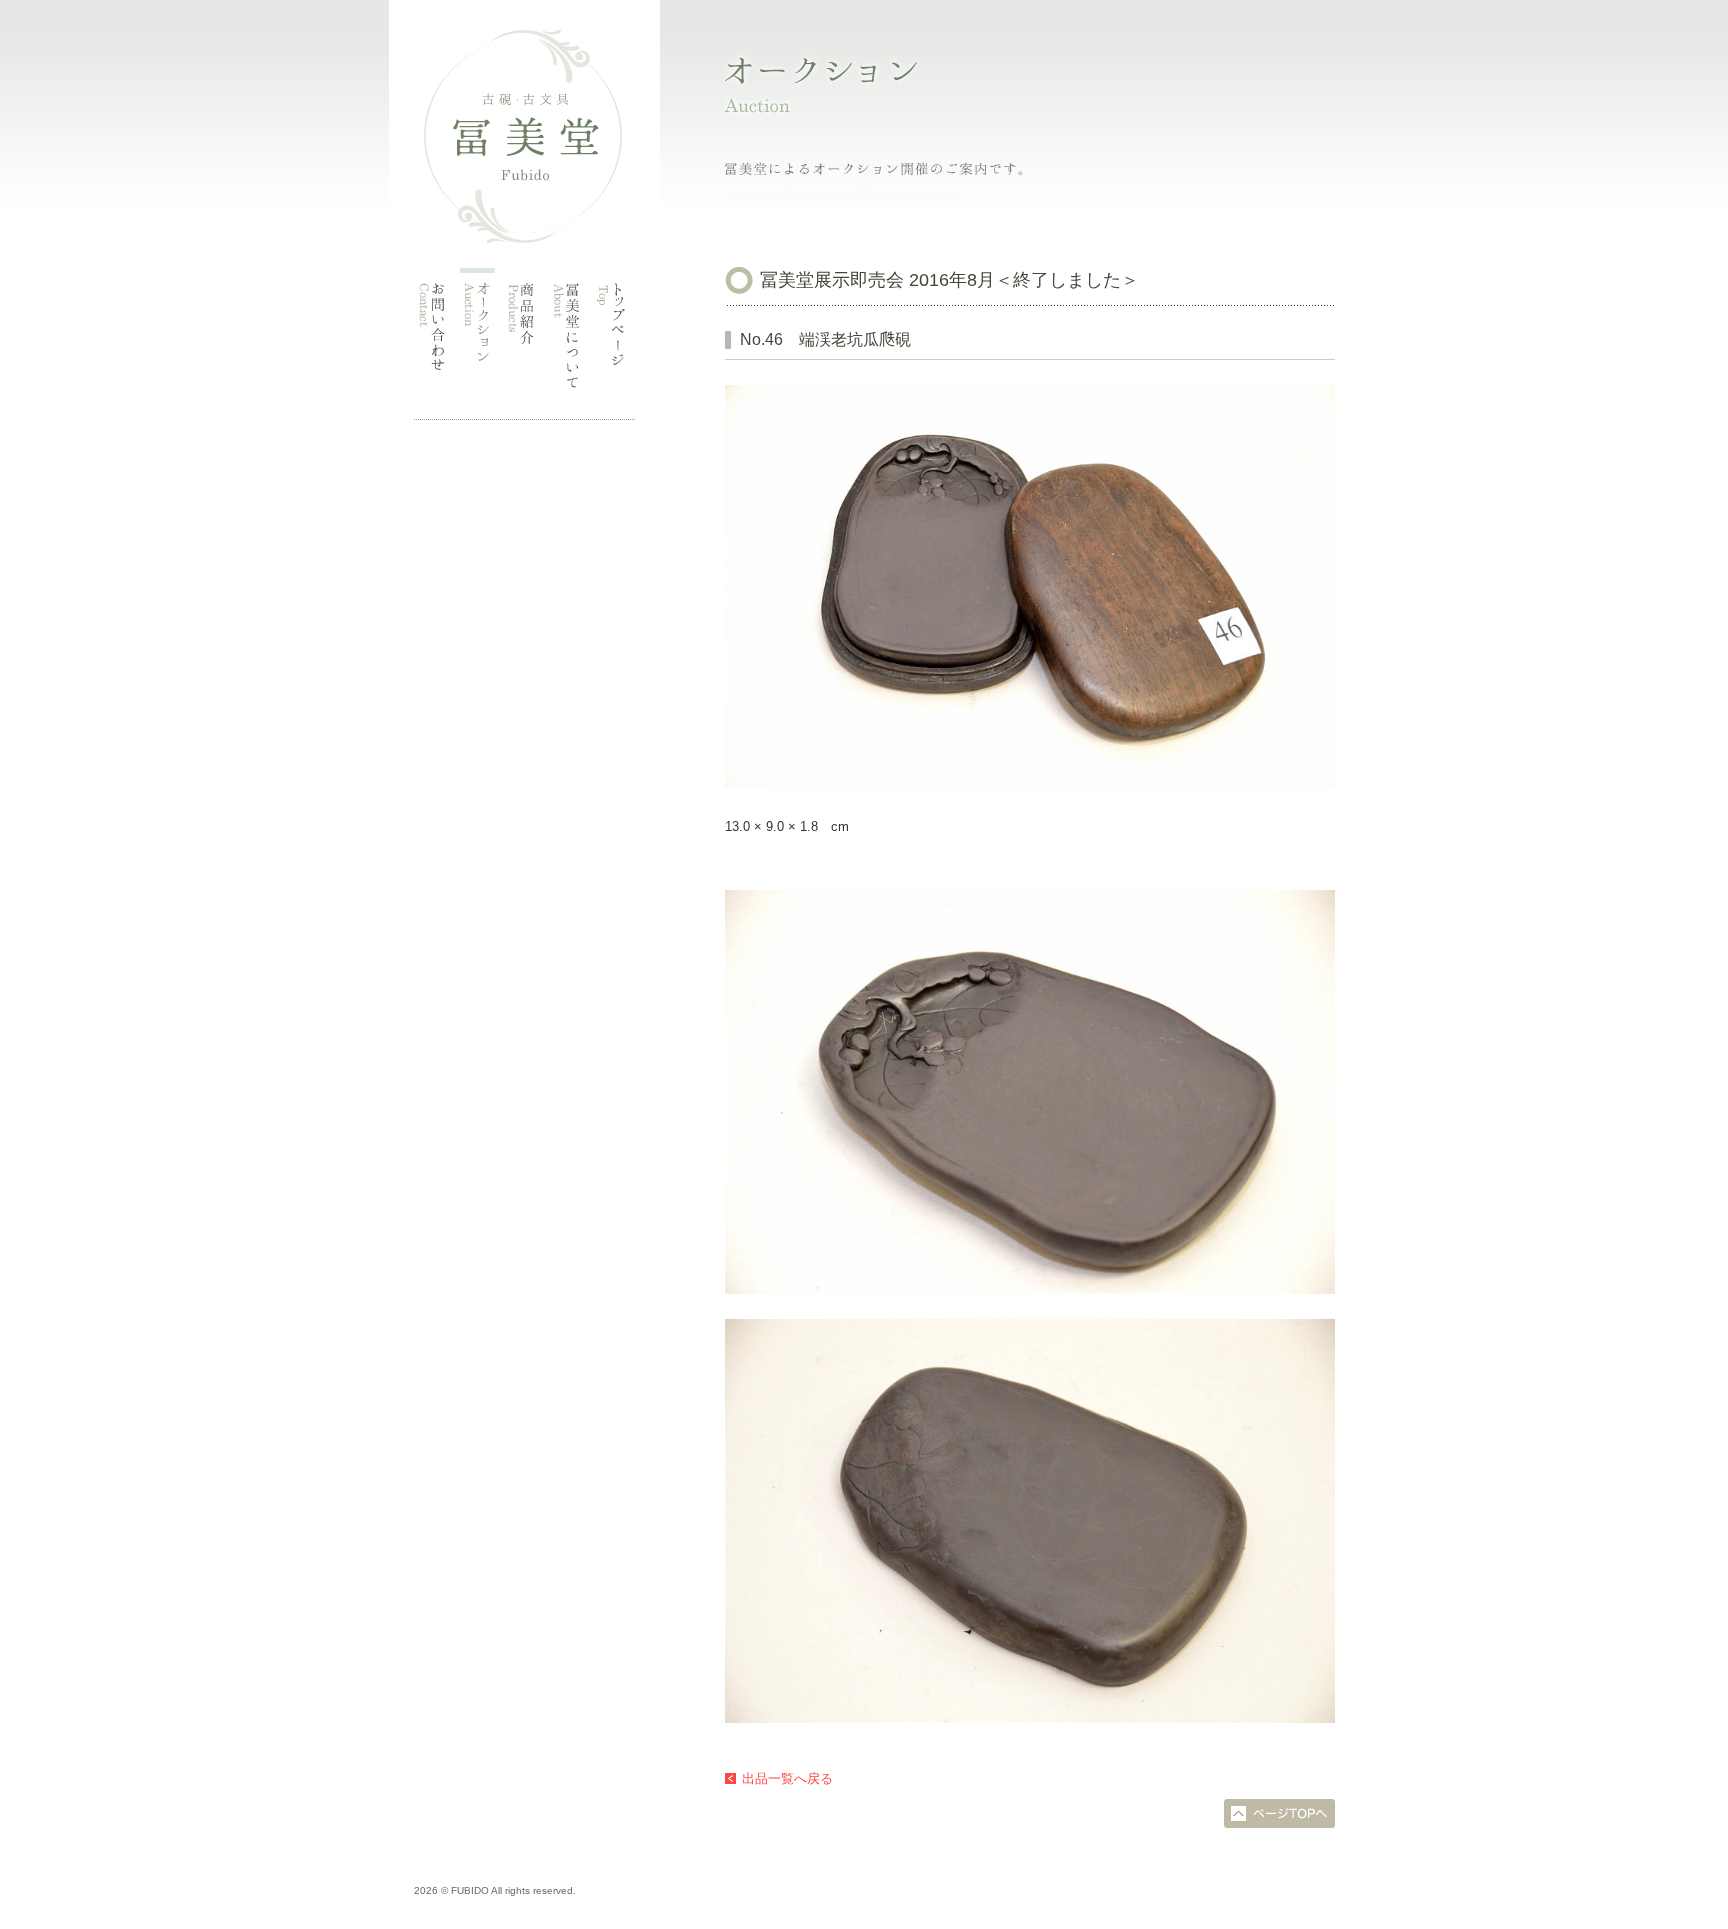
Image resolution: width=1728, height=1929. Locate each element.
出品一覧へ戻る (787, 1778)
